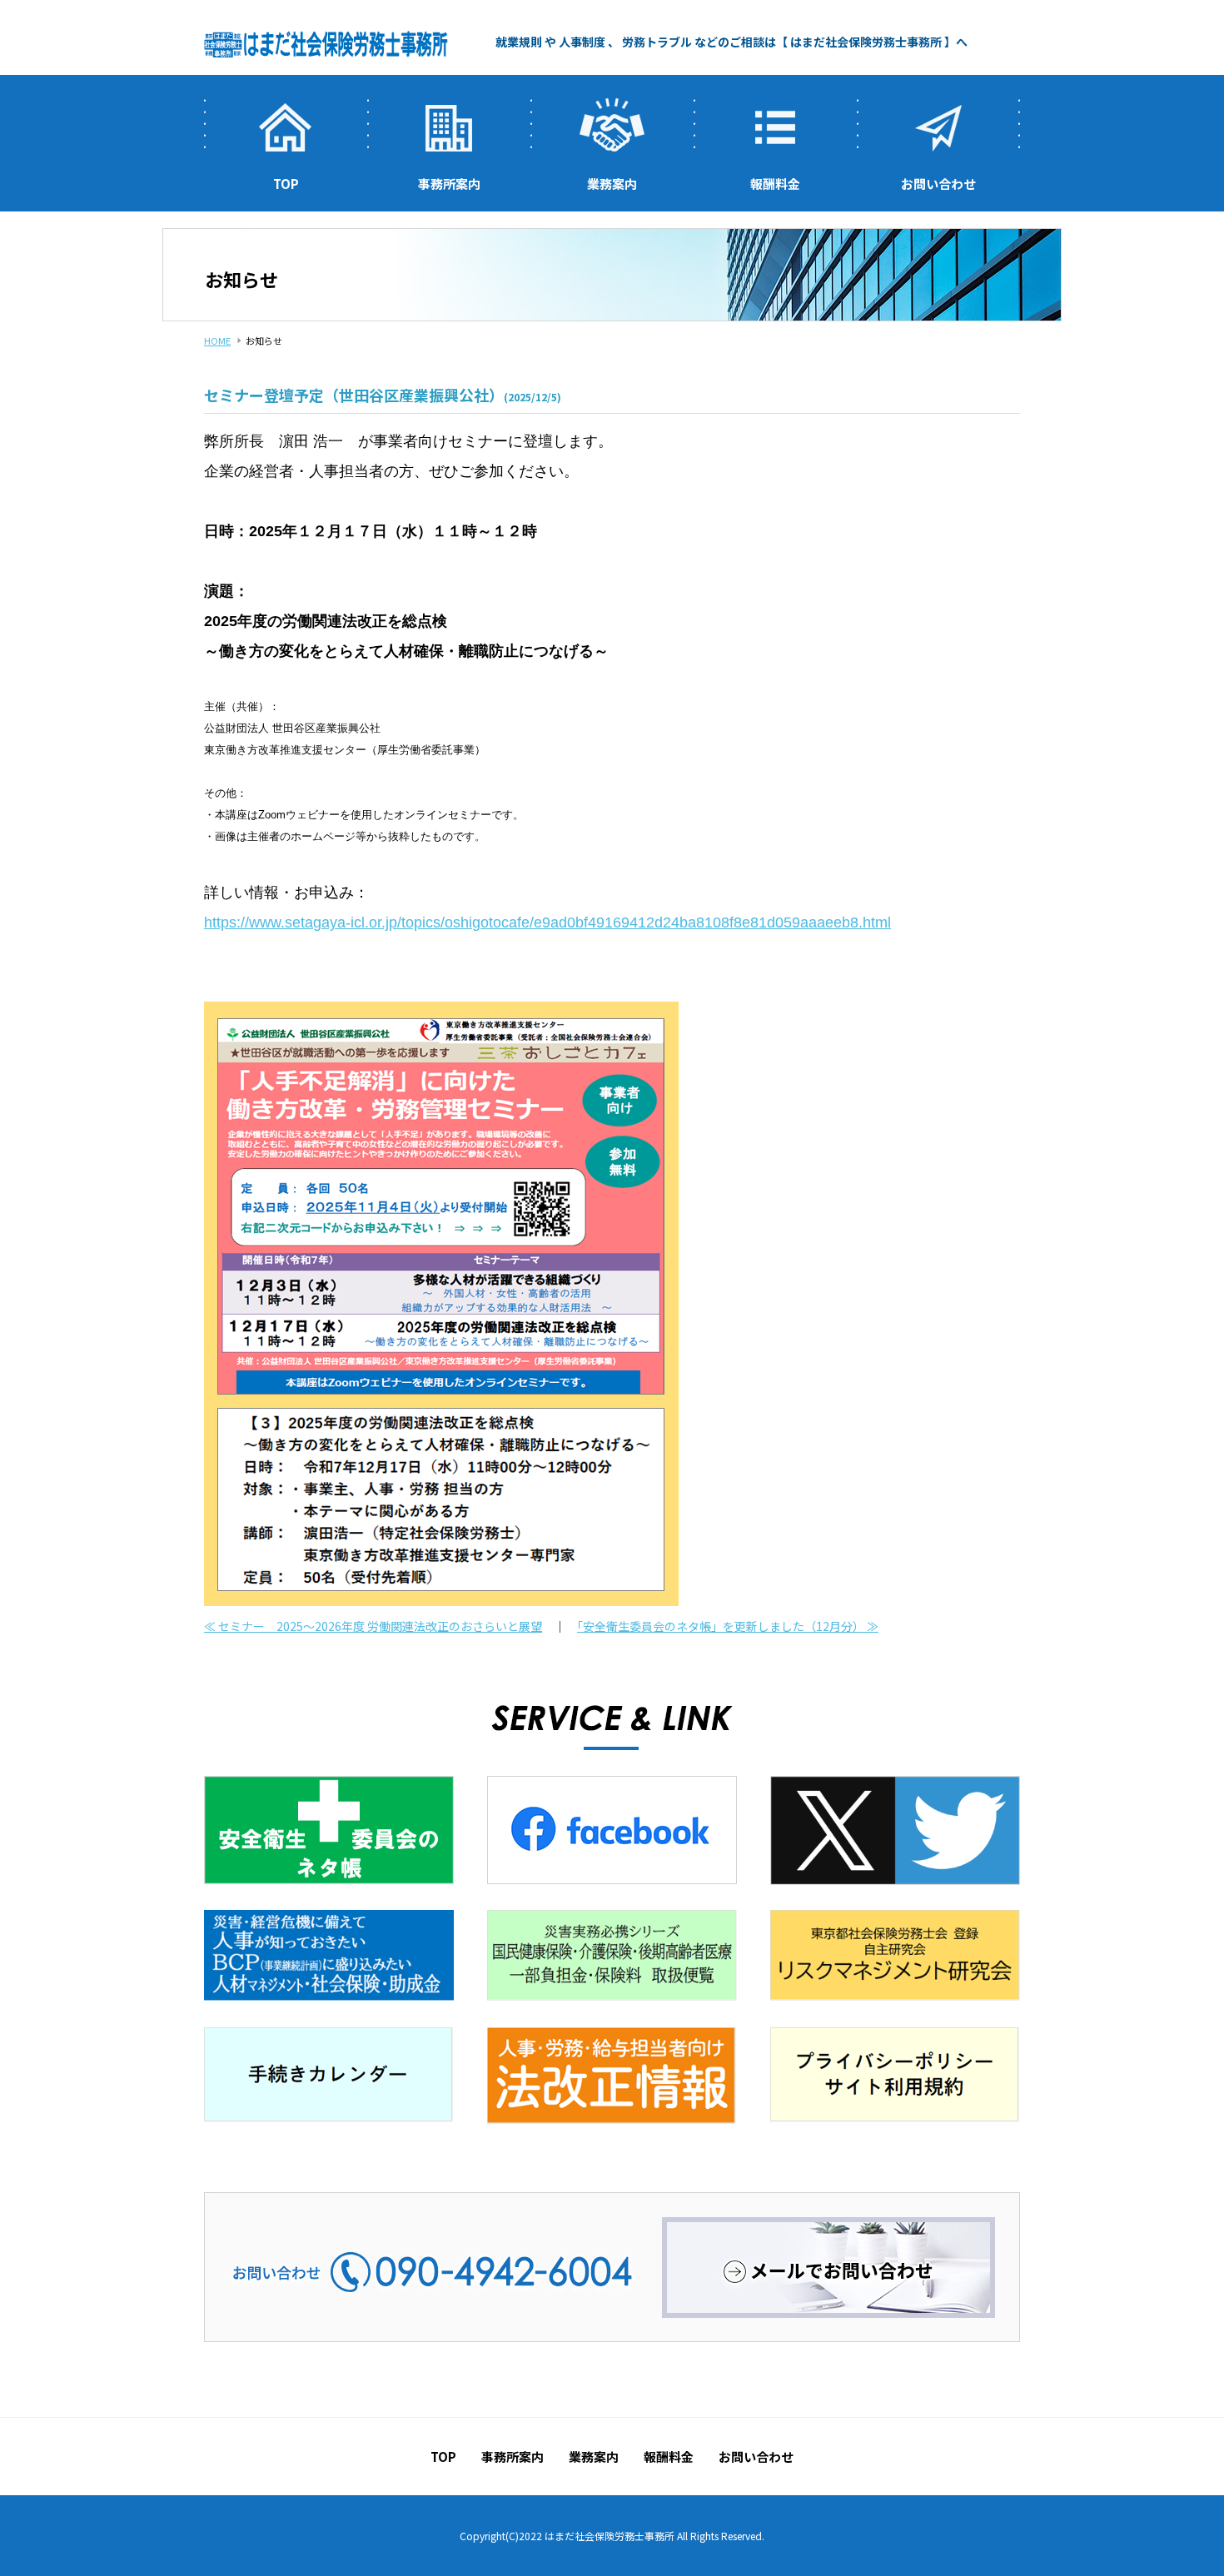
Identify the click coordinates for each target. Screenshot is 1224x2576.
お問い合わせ (938, 184)
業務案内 (612, 184)
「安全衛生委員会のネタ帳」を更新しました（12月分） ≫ (728, 1626)
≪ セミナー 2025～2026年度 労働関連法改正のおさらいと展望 (373, 1626)
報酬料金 (775, 184)
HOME (217, 341)
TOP (286, 184)
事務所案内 (449, 184)
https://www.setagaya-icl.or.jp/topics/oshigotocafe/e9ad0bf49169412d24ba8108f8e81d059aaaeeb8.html (547, 922)
